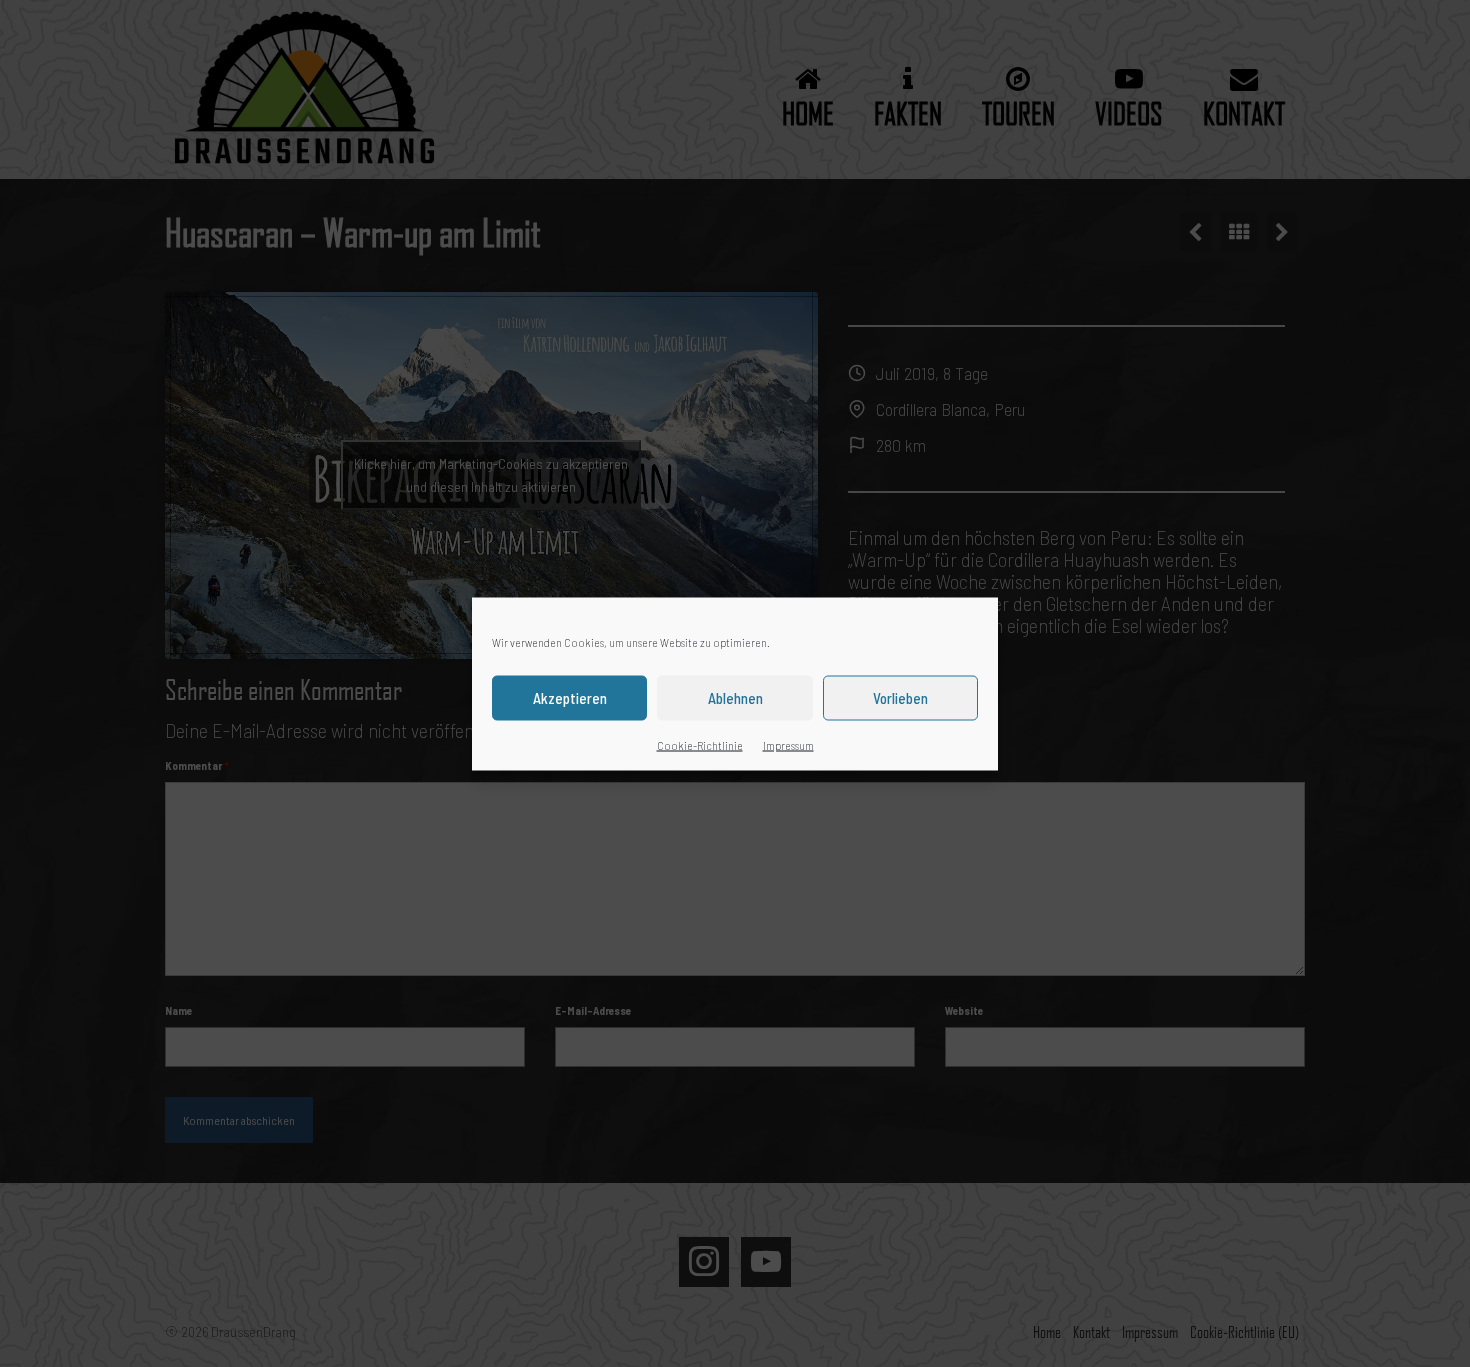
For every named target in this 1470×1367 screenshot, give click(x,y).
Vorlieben (900, 698)
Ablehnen (735, 698)
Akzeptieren (570, 698)
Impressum (788, 744)
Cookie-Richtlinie (700, 744)
